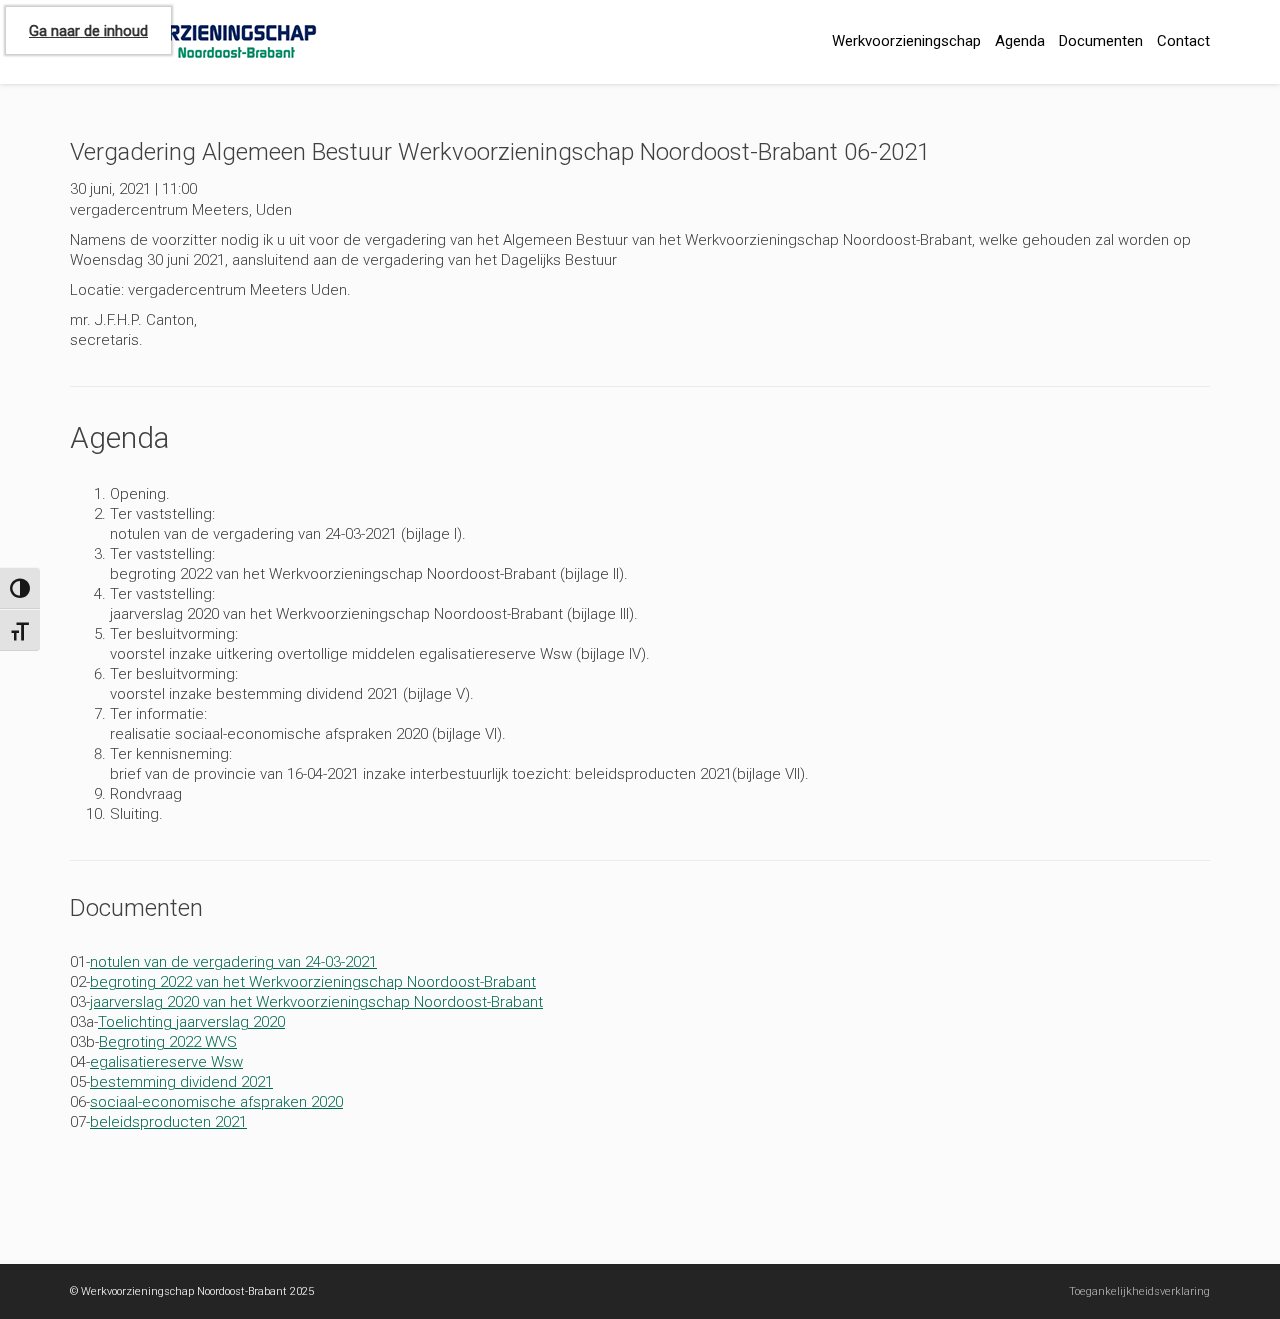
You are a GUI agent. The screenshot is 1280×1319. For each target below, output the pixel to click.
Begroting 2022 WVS (168, 1042)
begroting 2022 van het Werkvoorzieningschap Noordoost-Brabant (313, 982)
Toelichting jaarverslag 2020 (191, 1022)
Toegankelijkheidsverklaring (1139, 1291)
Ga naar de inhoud (88, 31)
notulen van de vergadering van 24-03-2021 (233, 962)
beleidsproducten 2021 (168, 1122)
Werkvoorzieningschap (906, 41)
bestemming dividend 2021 (181, 1082)
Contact (1183, 41)
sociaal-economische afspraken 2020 (216, 1102)
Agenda (1020, 41)
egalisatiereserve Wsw (166, 1062)
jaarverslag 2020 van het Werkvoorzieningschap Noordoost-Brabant (316, 1002)
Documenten (1101, 41)
